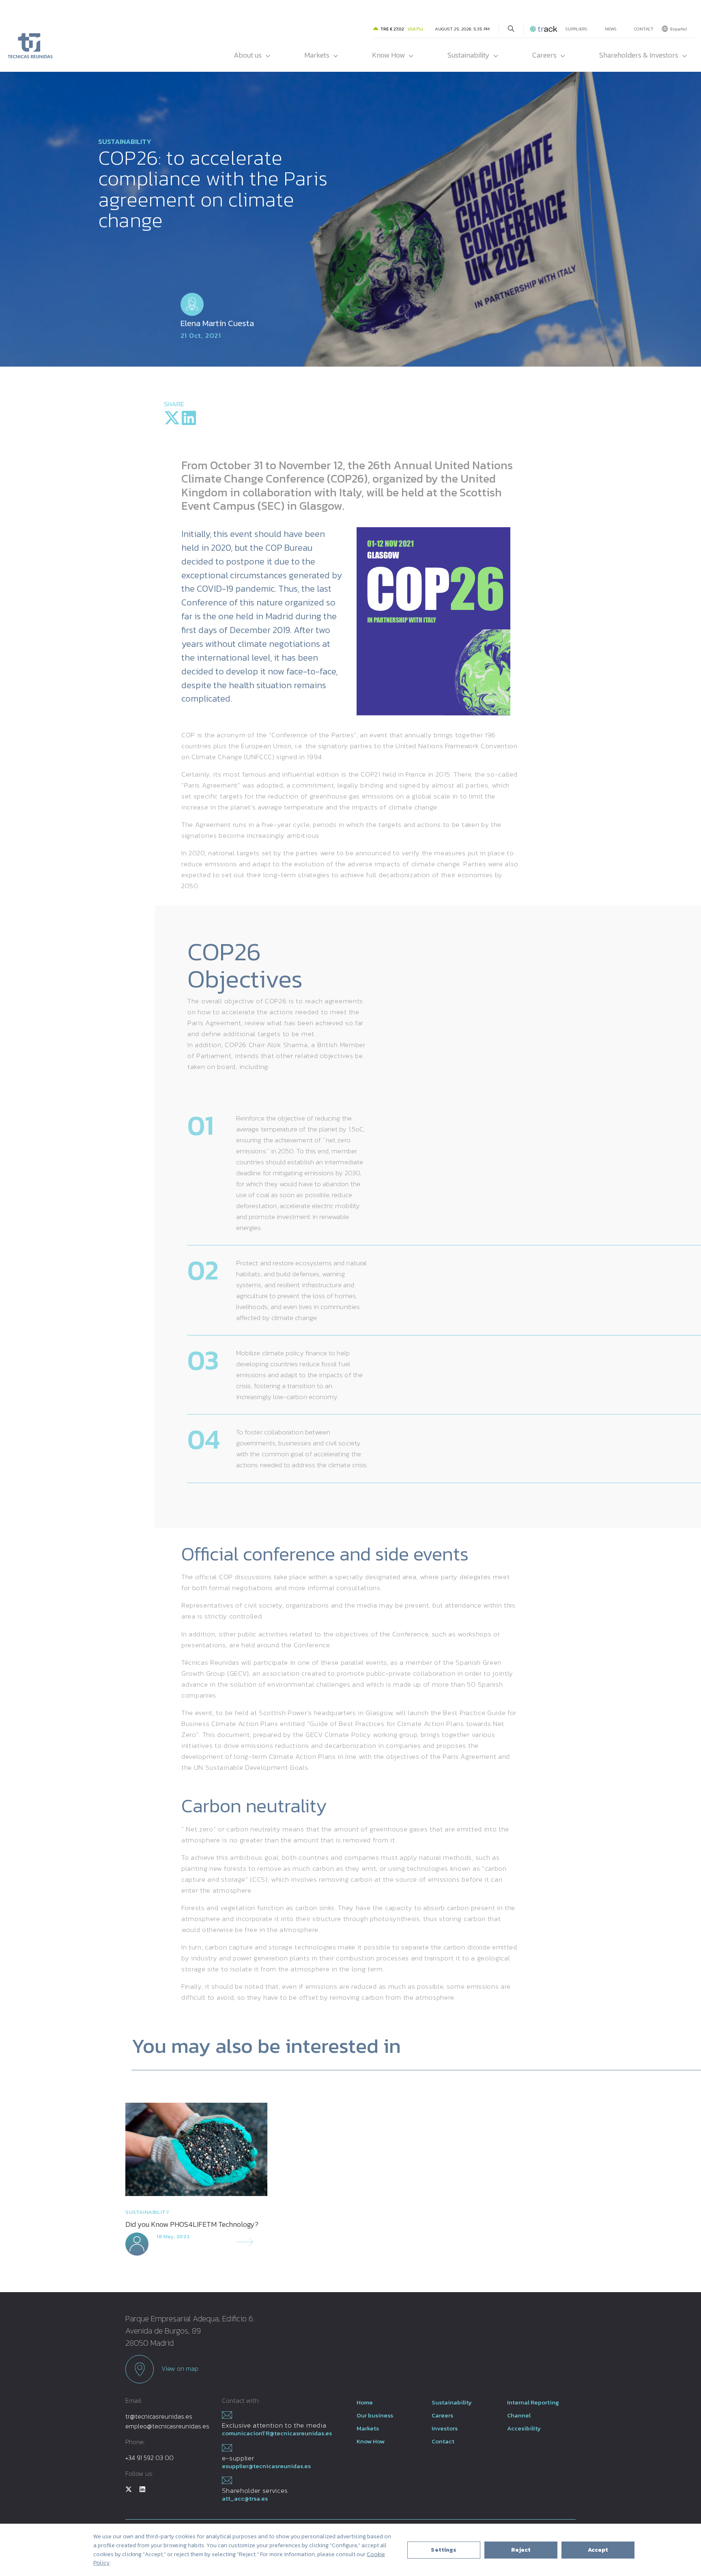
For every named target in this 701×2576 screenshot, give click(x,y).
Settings (444, 2550)
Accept (598, 2550)
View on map (179, 2368)
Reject (521, 2550)
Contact (644, 29)
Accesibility (524, 2428)
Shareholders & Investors (639, 55)
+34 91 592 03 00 (149, 2458)
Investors (445, 2428)
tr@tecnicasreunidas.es (159, 2416)
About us (248, 55)
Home (365, 2402)
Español (678, 29)
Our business (375, 2415)
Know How (388, 55)
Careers (544, 55)
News (611, 29)
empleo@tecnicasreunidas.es (167, 2426)
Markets (317, 55)
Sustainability (469, 55)
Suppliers (576, 29)
